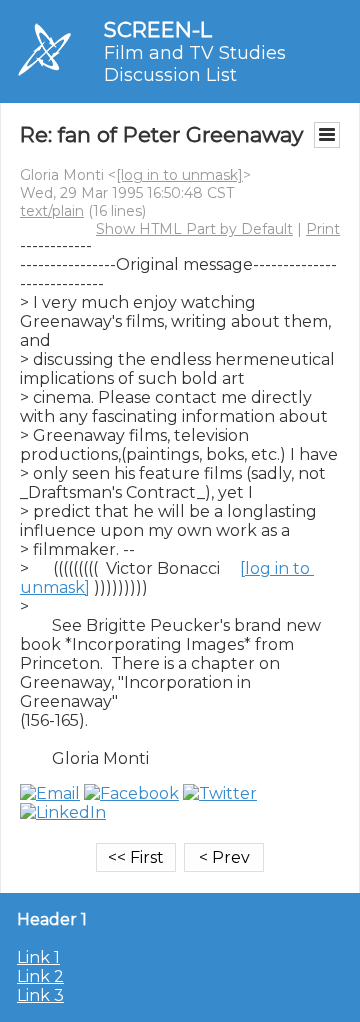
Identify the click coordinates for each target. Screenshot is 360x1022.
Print (323, 229)
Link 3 (40, 995)
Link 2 (40, 976)
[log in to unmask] (179, 175)
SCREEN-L (158, 29)
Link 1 (38, 957)
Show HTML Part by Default (194, 229)
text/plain (52, 211)
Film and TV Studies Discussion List (195, 64)
